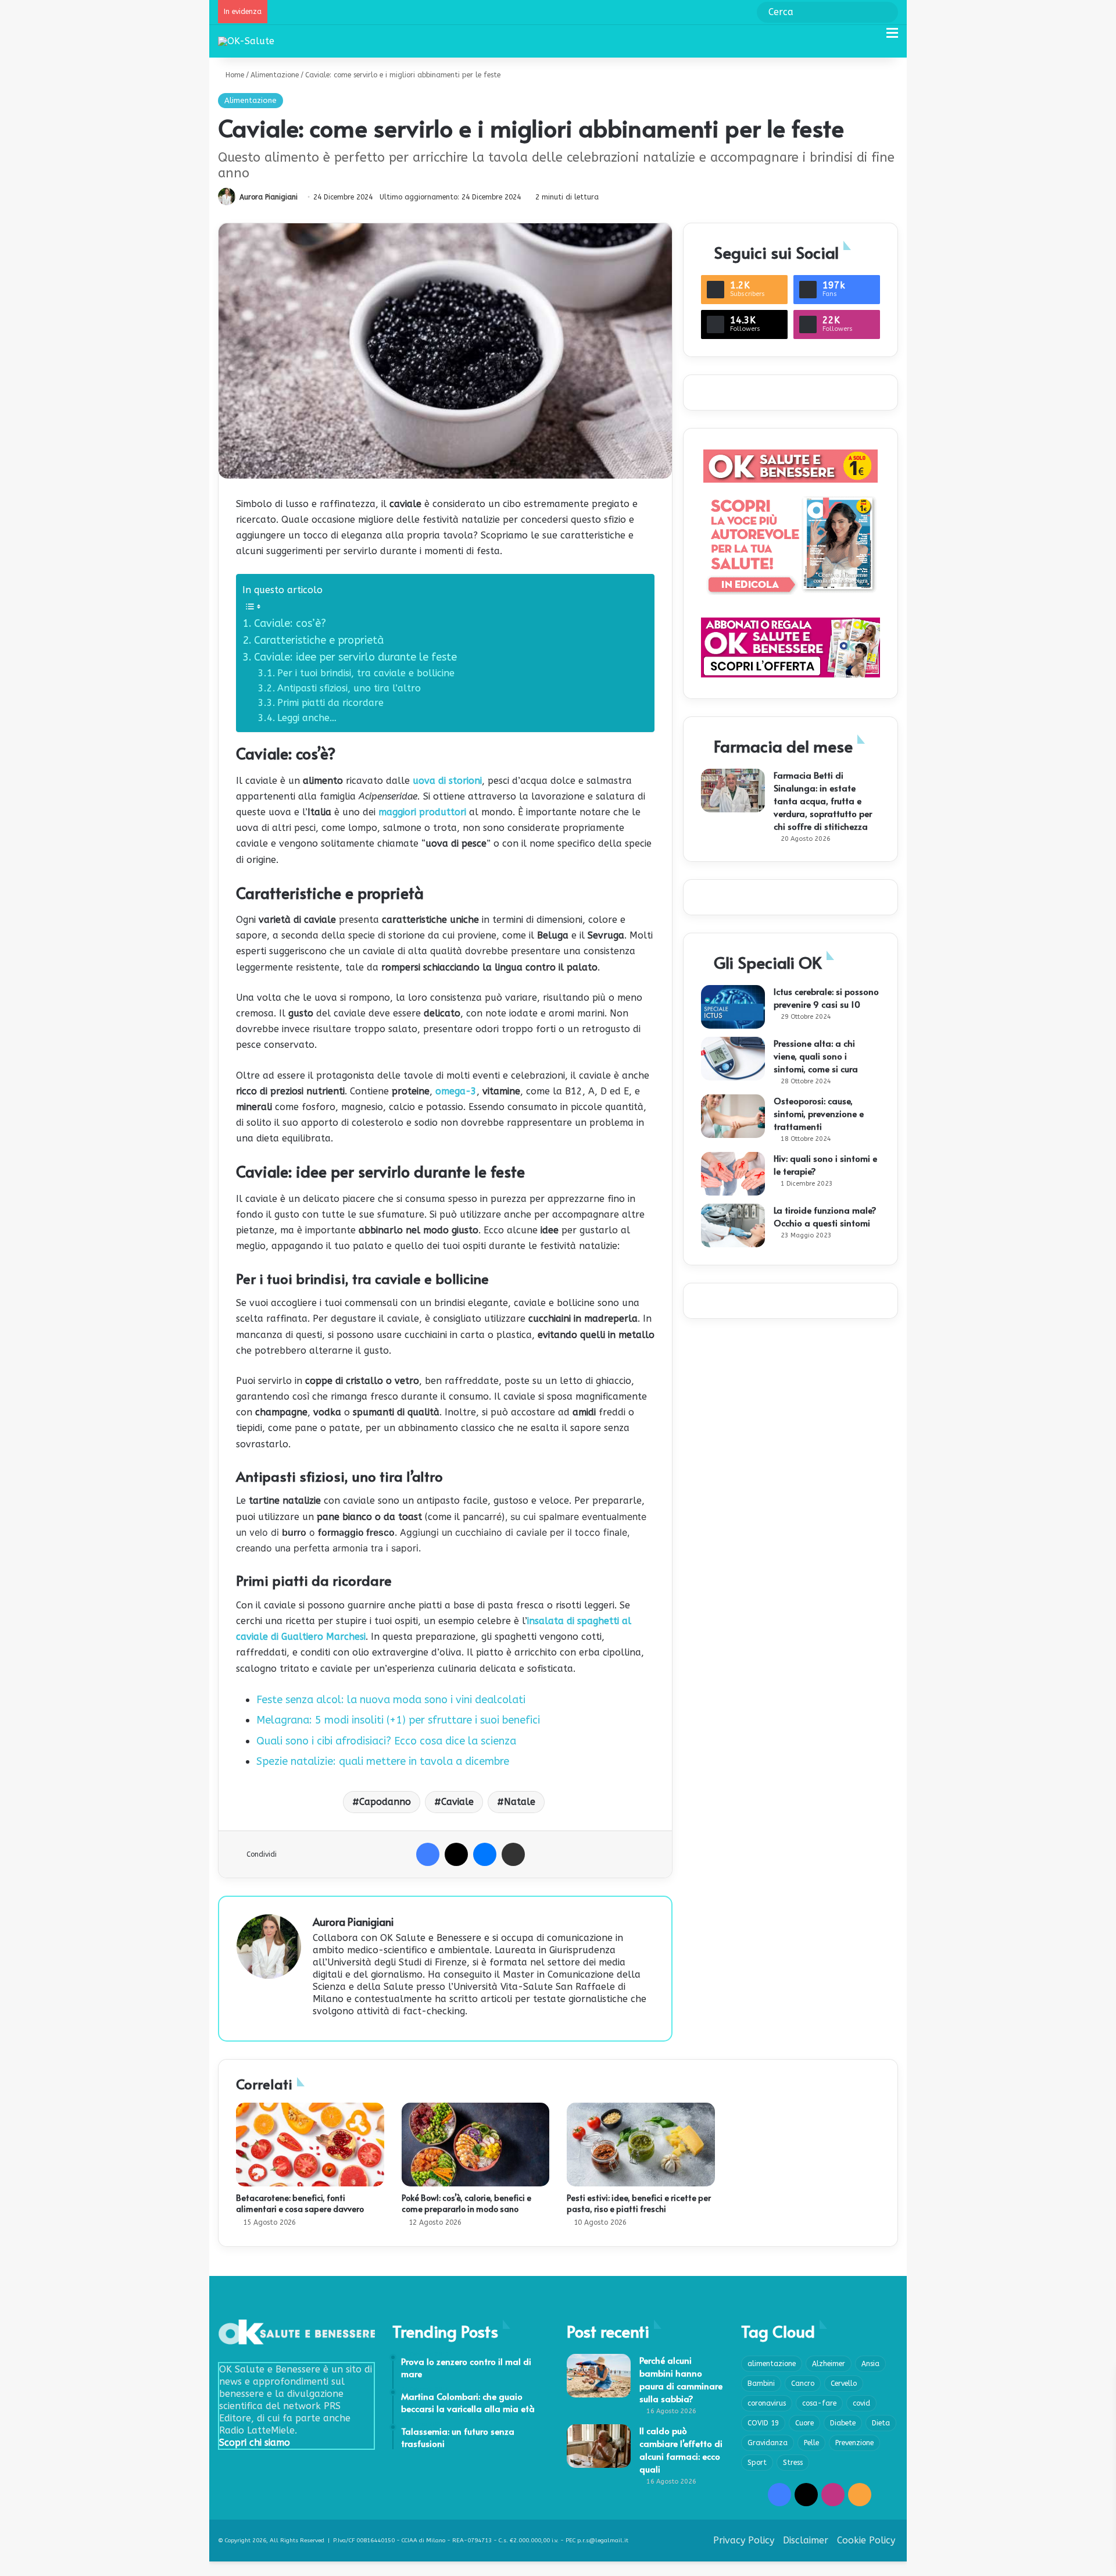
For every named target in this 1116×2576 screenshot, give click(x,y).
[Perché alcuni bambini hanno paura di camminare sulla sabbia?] (599, 2376)
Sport (757, 2463)
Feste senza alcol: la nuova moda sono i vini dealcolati (391, 1700)
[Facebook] (428, 1854)
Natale (520, 1802)
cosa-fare (819, 2403)
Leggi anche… (307, 718)
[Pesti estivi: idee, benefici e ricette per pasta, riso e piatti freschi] (641, 2145)
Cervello (844, 2384)
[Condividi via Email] (513, 1854)
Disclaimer (806, 2540)
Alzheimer (829, 2364)
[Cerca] (872, 38)
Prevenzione (854, 2443)
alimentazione (772, 2364)
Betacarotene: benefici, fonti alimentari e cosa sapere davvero (300, 2203)
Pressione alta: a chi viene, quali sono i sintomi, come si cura (816, 1056)
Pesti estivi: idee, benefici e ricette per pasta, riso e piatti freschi (639, 2203)
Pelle (811, 2443)
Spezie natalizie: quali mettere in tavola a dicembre (383, 1761)
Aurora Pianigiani (269, 197)
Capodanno (385, 1802)
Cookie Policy (866, 2540)
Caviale (457, 1802)
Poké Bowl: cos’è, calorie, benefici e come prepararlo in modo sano (466, 2203)
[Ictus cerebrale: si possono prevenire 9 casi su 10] (733, 1007)
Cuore (804, 2423)
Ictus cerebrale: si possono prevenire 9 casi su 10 (826, 998)
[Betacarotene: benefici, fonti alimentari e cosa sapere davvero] (310, 2145)
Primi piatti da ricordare (330, 703)
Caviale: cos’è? (290, 623)
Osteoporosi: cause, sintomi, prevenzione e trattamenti (819, 1113)
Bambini (761, 2384)
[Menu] (892, 38)
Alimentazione (275, 75)
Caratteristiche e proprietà (319, 640)
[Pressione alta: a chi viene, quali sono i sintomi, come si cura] (733, 1059)
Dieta (881, 2423)
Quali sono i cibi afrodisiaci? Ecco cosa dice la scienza (386, 1741)
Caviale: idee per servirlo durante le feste (355, 657)
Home (234, 75)
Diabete (843, 2423)
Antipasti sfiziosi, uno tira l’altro (349, 688)
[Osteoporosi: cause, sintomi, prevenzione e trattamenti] (733, 1116)
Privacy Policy (744, 2540)
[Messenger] (485, 1854)
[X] (456, 1854)
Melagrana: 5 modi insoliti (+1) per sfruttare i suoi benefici (398, 1720)
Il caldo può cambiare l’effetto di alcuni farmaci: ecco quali (681, 2450)
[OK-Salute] (246, 41)
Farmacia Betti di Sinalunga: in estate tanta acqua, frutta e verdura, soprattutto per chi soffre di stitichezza (823, 800)
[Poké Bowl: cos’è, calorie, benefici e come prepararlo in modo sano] (476, 2145)
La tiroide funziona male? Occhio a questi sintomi (825, 1216)
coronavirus (767, 2403)
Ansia (870, 2364)
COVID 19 (763, 2423)
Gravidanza (768, 2443)
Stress (793, 2463)
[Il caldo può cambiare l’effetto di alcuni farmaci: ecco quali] (599, 2446)
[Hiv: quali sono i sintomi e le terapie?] (733, 1174)
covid (861, 2403)
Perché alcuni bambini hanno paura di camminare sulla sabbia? (681, 2379)
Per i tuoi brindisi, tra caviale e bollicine (366, 673)
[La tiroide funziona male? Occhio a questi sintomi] (733, 1225)
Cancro (803, 2384)
